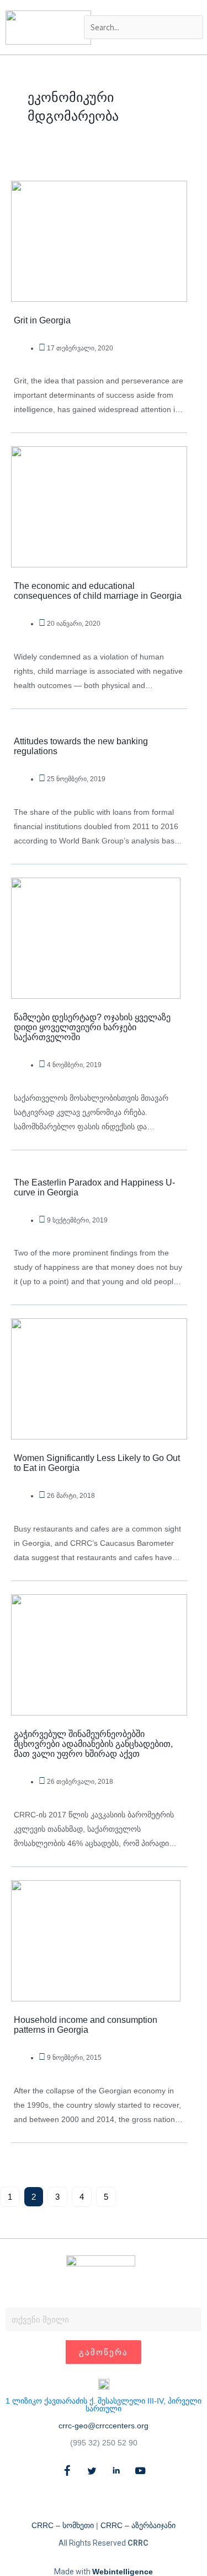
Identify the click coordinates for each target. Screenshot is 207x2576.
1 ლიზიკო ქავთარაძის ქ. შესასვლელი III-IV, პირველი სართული (104, 2405)
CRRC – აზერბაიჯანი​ (138, 2525)
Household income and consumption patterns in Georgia (86, 2025)
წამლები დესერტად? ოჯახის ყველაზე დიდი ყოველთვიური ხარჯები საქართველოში (92, 1027)
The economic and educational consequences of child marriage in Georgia (98, 591)
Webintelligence (123, 2572)
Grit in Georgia (42, 320)
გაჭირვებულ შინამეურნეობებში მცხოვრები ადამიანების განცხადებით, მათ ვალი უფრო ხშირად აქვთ (93, 1744)
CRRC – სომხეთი (63, 2525)
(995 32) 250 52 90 (104, 2443)
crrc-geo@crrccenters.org (104, 2426)
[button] (143, 8)
